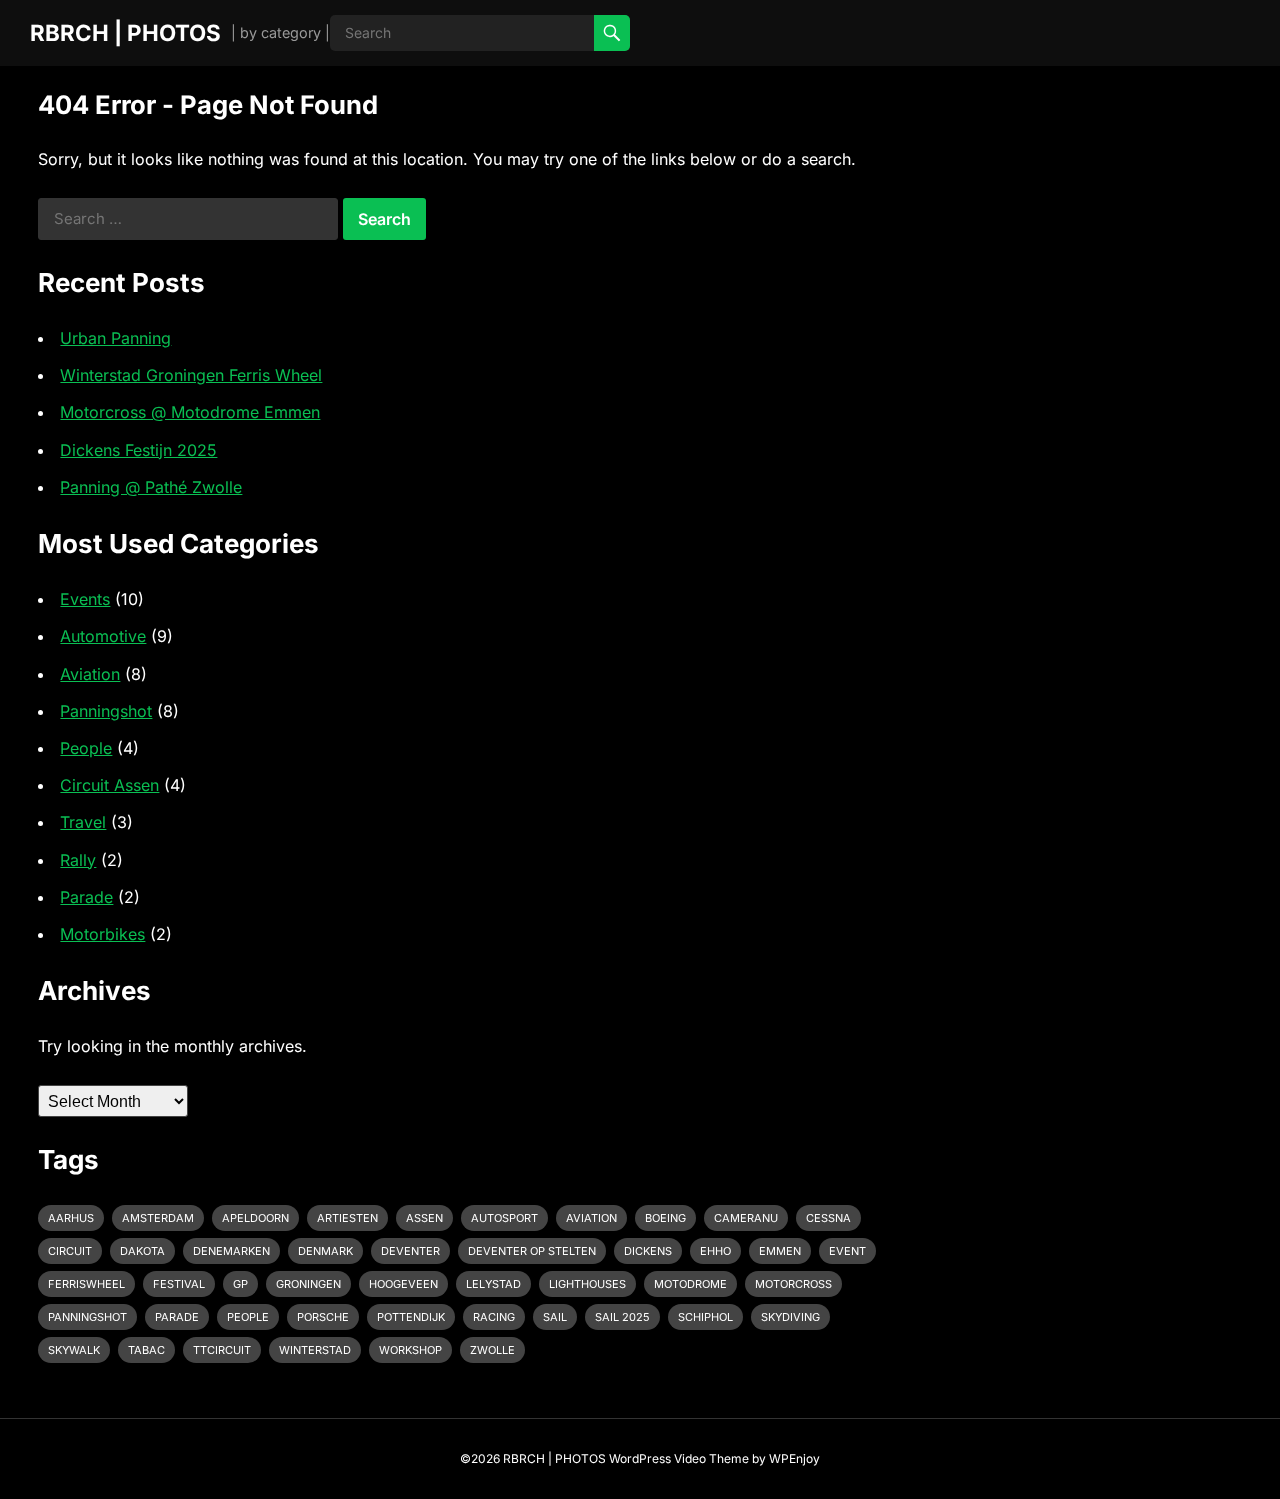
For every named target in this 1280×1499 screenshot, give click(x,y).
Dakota (142, 1251)
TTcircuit (222, 1350)
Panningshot (106, 711)
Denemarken (231, 1251)
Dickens (648, 1251)
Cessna (828, 1218)
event (847, 1251)
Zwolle (492, 1350)
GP (240, 1284)
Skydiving (790, 1317)
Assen (424, 1218)
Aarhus (71, 1218)
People (86, 748)
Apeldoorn (255, 1218)
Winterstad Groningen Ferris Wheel (191, 375)
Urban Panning (115, 338)
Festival (179, 1284)
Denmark (325, 1251)
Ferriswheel (86, 1284)
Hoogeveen (403, 1284)
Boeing (665, 1218)
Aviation (90, 674)
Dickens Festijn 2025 (138, 450)
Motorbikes (102, 934)
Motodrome (690, 1284)
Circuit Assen (109, 785)
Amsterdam (158, 1218)
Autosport (504, 1218)
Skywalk (74, 1350)
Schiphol (705, 1317)
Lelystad (493, 1284)
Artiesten (347, 1218)
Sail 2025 (622, 1317)
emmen (780, 1251)
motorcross (793, 1284)
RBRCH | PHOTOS (125, 32)
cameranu (746, 1218)
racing (494, 1317)
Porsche (323, 1317)
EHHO (715, 1251)
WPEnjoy (794, 1458)
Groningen (308, 1284)
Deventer (410, 1251)
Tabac (146, 1350)
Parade (86, 897)
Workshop (410, 1350)
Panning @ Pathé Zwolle (151, 487)
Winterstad (315, 1350)
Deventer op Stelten (532, 1251)
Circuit (70, 1251)
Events (85, 599)
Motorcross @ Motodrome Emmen (190, 412)
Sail (555, 1317)
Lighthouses (587, 1284)
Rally (78, 860)
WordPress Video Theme (679, 1458)
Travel (83, 822)
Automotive (103, 636)
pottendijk (411, 1317)
